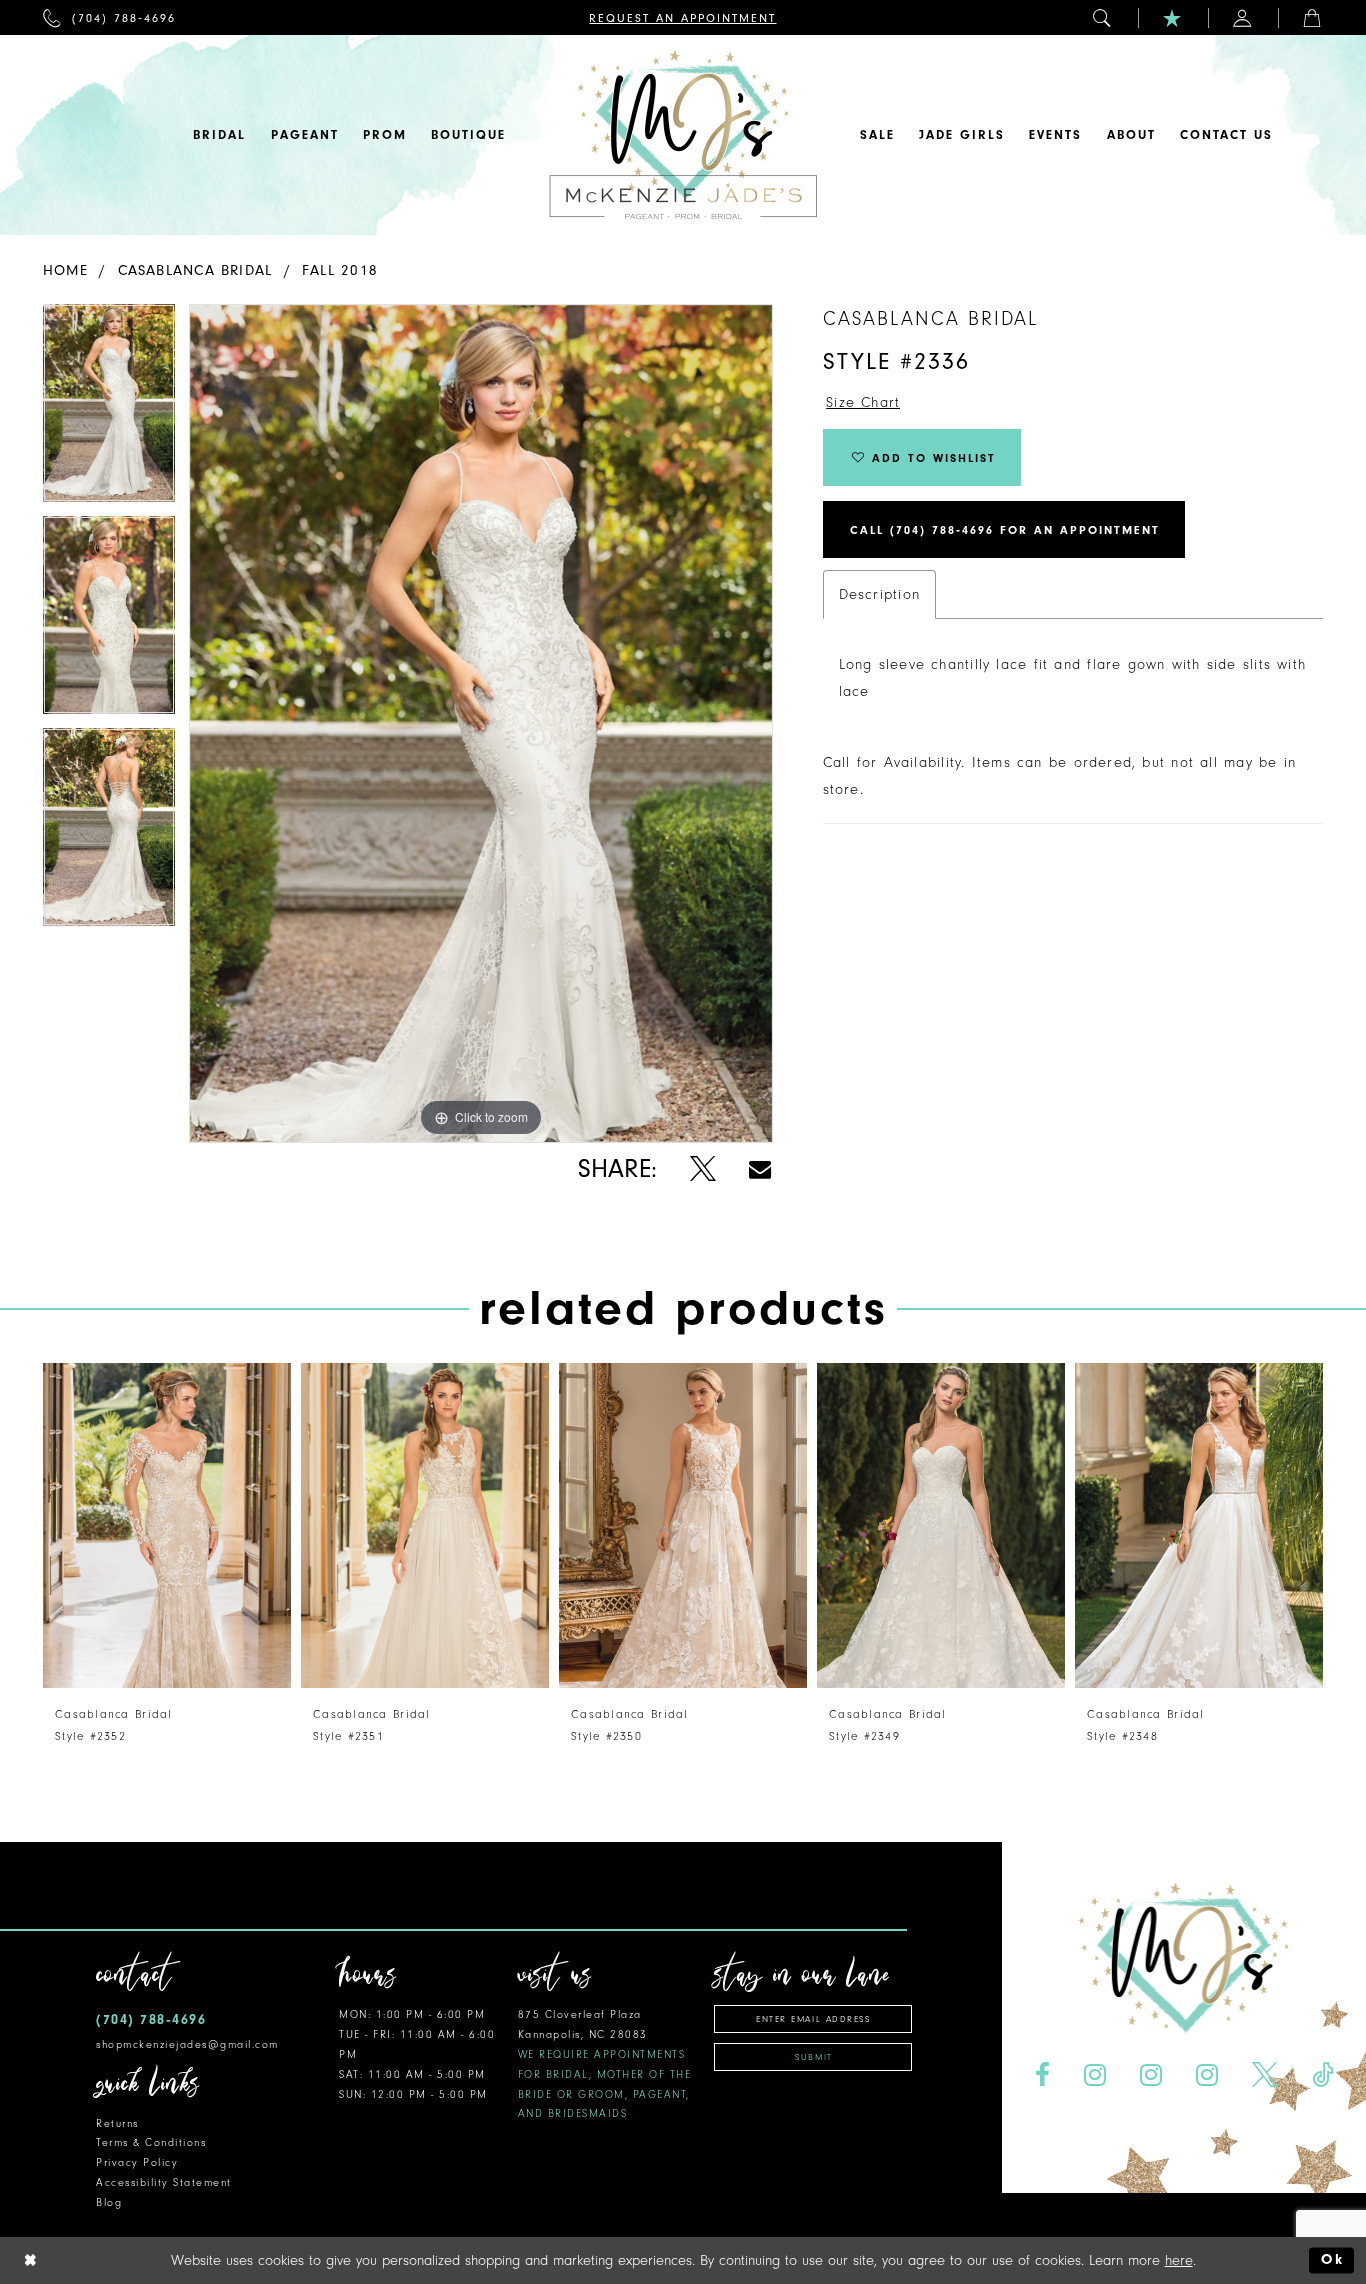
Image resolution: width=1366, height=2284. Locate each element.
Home (65, 270)
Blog (109, 2202)
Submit (813, 2057)
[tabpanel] (109, 410)
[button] (1103, 17)
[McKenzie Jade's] (683, 135)
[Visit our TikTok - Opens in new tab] (1322, 2075)
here (1179, 2260)
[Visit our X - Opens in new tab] (1264, 2075)
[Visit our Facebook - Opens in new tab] (1043, 2075)
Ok (1332, 2260)
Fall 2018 (340, 270)
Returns (117, 2123)
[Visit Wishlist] (1173, 17)
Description (879, 594)
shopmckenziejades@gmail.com (187, 2044)
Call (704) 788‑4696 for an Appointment (1005, 530)
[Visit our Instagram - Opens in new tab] (1095, 2075)
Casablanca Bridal (195, 270)
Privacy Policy (137, 2162)
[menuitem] (109, 17)
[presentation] (167, 1525)
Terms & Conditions (151, 2142)
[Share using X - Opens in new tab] (702, 1169)
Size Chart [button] (863, 402)
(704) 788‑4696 (151, 2019)
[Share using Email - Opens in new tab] (760, 1169)
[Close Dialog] (31, 2260)
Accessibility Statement (164, 2182)
